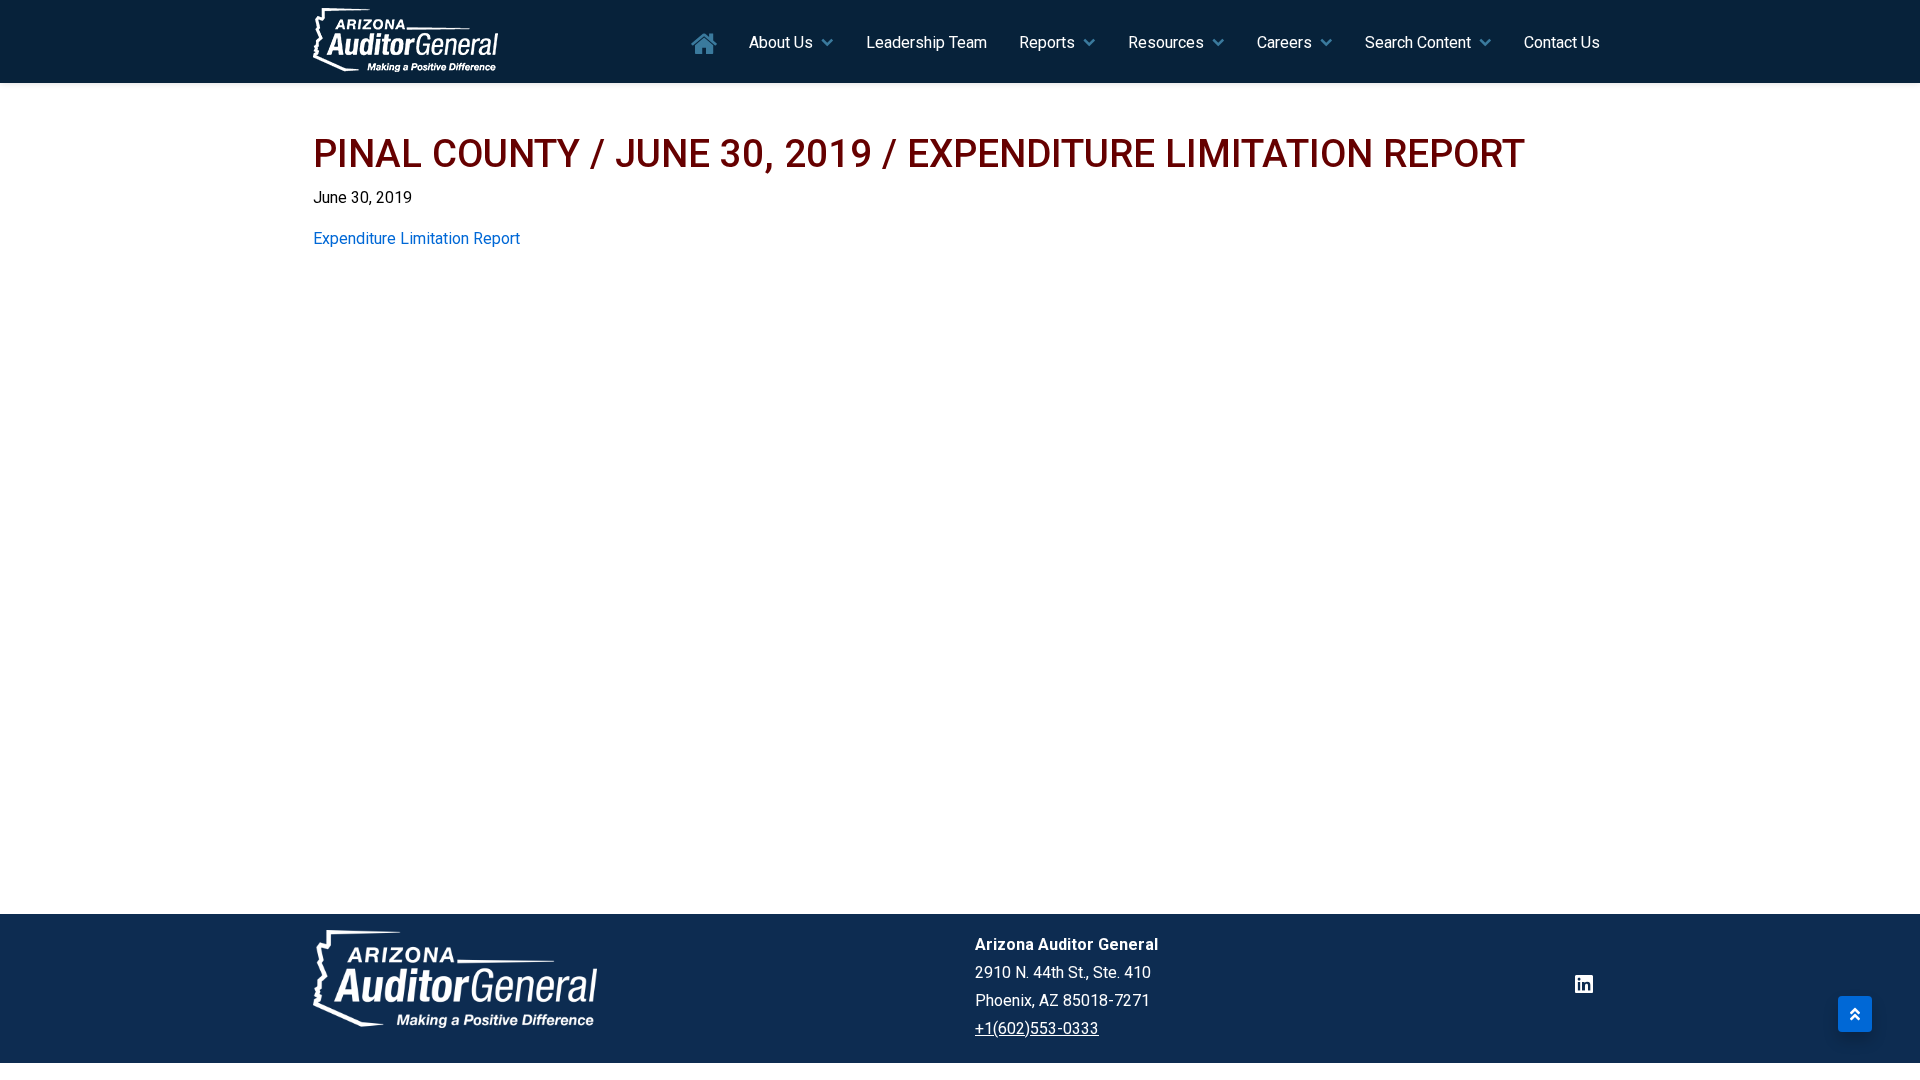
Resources (1166, 42)
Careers (1284, 42)
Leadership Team (926, 42)
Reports (1047, 42)
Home (704, 44)
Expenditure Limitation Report (416, 238)
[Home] (406, 41)
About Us (781, 42)
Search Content (1418, 42)
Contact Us (1562, 42)
